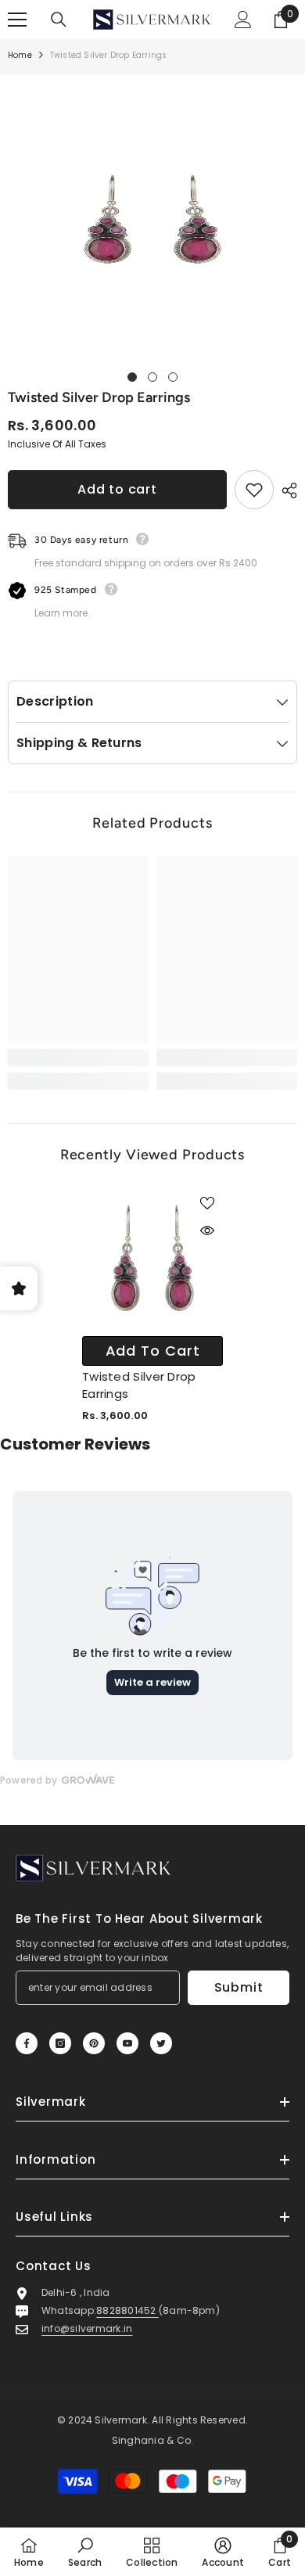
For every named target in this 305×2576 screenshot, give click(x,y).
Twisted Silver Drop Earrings (139, 1385)
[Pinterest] (94, 2043)
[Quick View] (207, 1231)
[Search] (59, 20)
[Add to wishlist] (254, 490)
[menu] (17, 20)
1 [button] (132, 377)
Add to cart (117, 489)
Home (20, 55)
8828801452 (127, 2310)
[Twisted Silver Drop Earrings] (152, 1258)
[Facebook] (27, 2043)
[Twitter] (161, 2043)
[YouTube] (127, 2043)
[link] (78, 1058)
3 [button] (173, 377)
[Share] (285, 490)
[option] (152, 219)
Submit (239, 1987)
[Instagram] (60, 2043)
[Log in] (243, 20)
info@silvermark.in (87, 2328)
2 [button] (152, 377)
